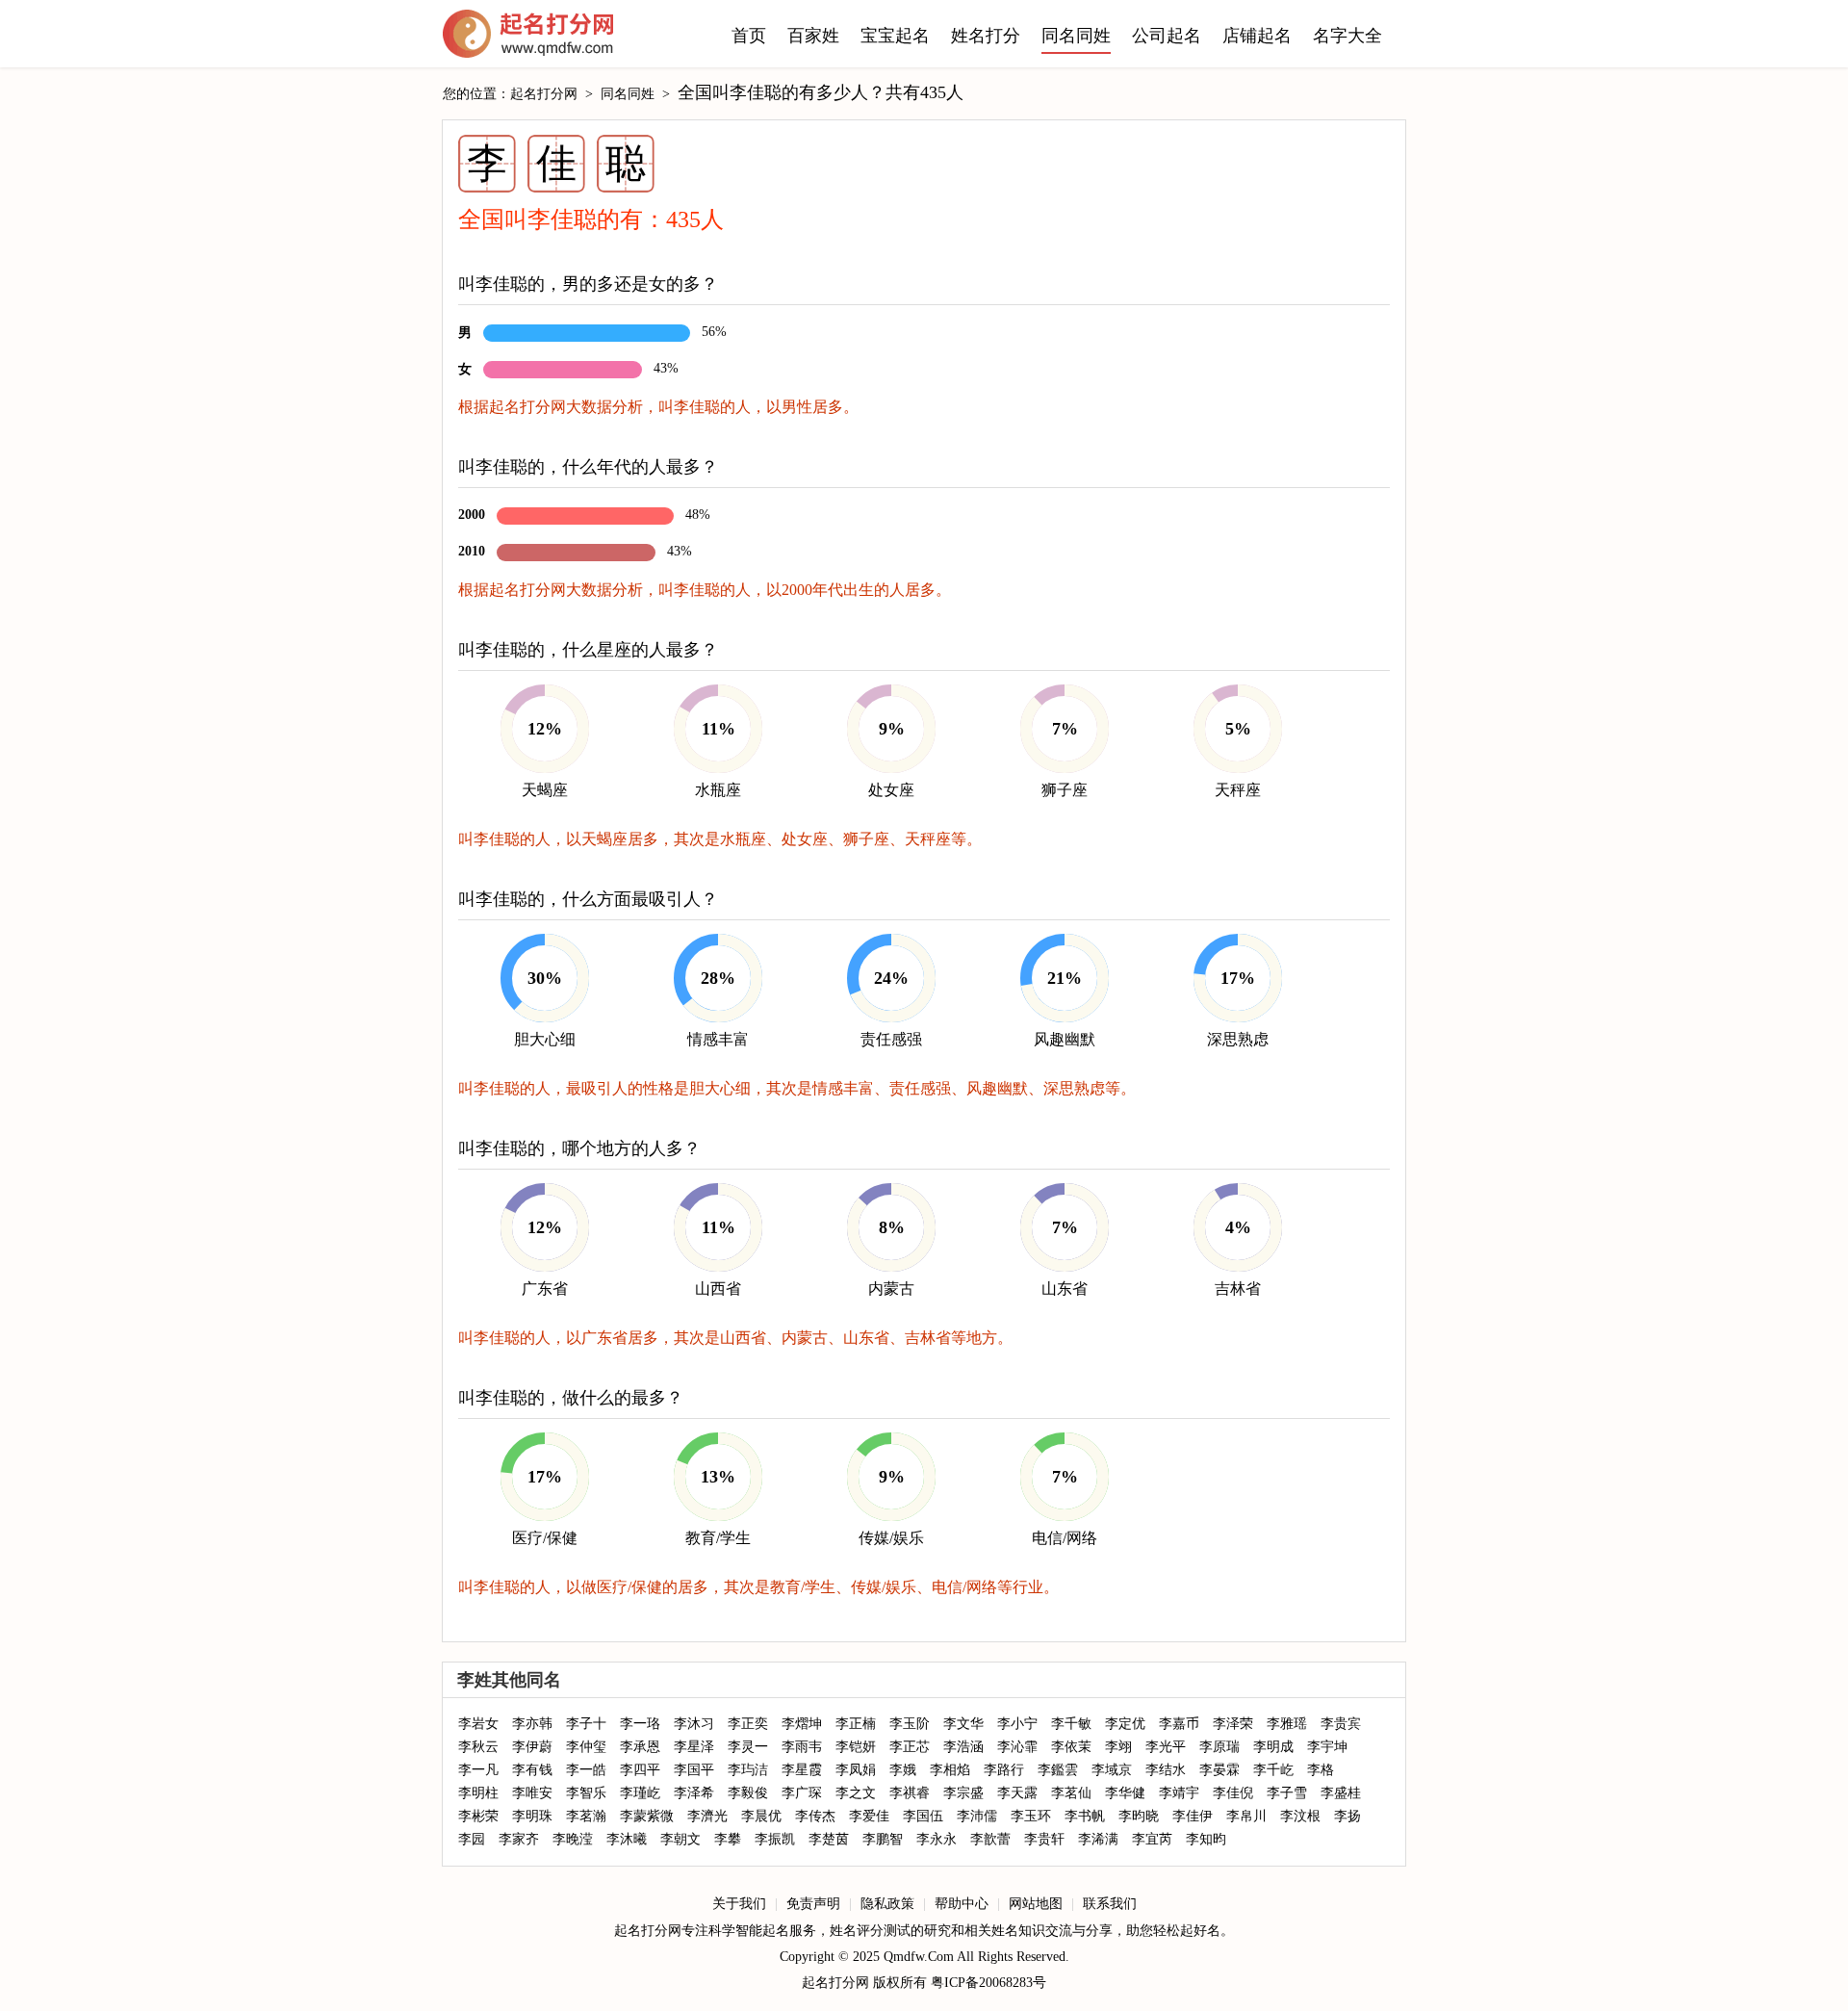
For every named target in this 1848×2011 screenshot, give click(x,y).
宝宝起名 (895, 36)
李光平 (1166, 1747)
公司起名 (1167, 36)
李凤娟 (856, 1770)
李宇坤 (1327, 1747)
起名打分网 (528, 39)
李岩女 (478, 1724)
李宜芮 (1152, 1839)
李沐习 (694, 1724)
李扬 (1347, 1816)
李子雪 (1287, 1793)
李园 (472, 1839)
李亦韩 (532, 1724)
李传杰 (815, 1816)
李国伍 (923, 1816)
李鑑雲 (1058, 1770)
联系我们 (1110, 1904)
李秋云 (478, 1747)
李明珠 (532, 1816)
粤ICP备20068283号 (988, 1983)
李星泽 (694, 1747)
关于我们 (739, 1904)
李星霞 (802, 1770)
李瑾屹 (640, 1793)
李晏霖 (1219, 1770)
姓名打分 (986, 36)
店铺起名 (1257, 36)
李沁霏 (1017, 1747)
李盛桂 (1341, 1793)
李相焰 (950, 1770)
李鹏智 (883, 1839)
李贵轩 (1044, 1839)
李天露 (1017, 1793)
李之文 (856, 1793)
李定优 (1125, 1724)
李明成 (1273, 1747)
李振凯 (775, 1839)
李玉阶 (910, 1724)
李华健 (1125, 1793)
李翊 (1118, 1747)
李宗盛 (963, 1793)
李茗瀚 (586, 1816)
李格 (1321, 1770)
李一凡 (478, 1770)
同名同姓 (1076, 36)
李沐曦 (627, 1839)
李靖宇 (1179, 1793)
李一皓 (586, 1770)
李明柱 (478, 1793)
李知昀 (1206, 1839)
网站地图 (1036, 1904)
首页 (749, 36)
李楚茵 (829, 1839)
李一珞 (640, 1724)
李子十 (586, 1724)
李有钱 (532, 1770)
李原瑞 (1219, 1747)
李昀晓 (1139, 1816)
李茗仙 (1071, 1793)
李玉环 (1031, 1816)
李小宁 (1017, 1724)
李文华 (963, 1724)
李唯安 (532, 1793)
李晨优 (761, 1816)
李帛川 (1246, 1816)
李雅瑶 (1287, 1724)
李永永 (937, 1839)
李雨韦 (802, 1747)
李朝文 (680, 1839)
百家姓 (813, 36)
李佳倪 (1233, 1793)
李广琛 (802, 1793)
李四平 (640, 1770)
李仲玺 (586, 1747)
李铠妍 (856, 1747)
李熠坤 (802, 1724)
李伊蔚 (532, 1747)
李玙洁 (748, 1770)
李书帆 (1085, 1816)
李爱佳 (869, 1816)
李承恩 (640, 1747)
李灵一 (748, 1747)
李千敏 (1071, 1724)
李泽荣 (1233, 1724)
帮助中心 (962, 1904)
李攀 (728, 1839)
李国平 (694, 1770)
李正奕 (748, 1724)
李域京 (1112, 1770)
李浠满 (1098, 1839)
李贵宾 (1341, 1724)
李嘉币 (1179, 1724)
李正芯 (910, 1747)
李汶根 (1300, 1816)
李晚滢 (573, 1839)
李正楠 (856, 1724)
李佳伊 (1193, 1816)
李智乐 (586, 1793)
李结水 (1166, 1770)
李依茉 (1071, 1747)
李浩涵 (963, 1747)
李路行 (1004, 1770)
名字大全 (1347, 36)
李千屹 (1273, 1770)
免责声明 (813, 1904)
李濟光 (707, 1816)
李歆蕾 (990, 1839)
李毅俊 (748, 1793)
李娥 (903, 1770)
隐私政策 (887, 1904)
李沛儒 (977, 1816)
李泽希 (694, 1793)
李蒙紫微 (647, 1816)
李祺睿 (910, 1793)
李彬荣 (478, 1816)
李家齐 (519, 1839)
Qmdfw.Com (919, 1957)
